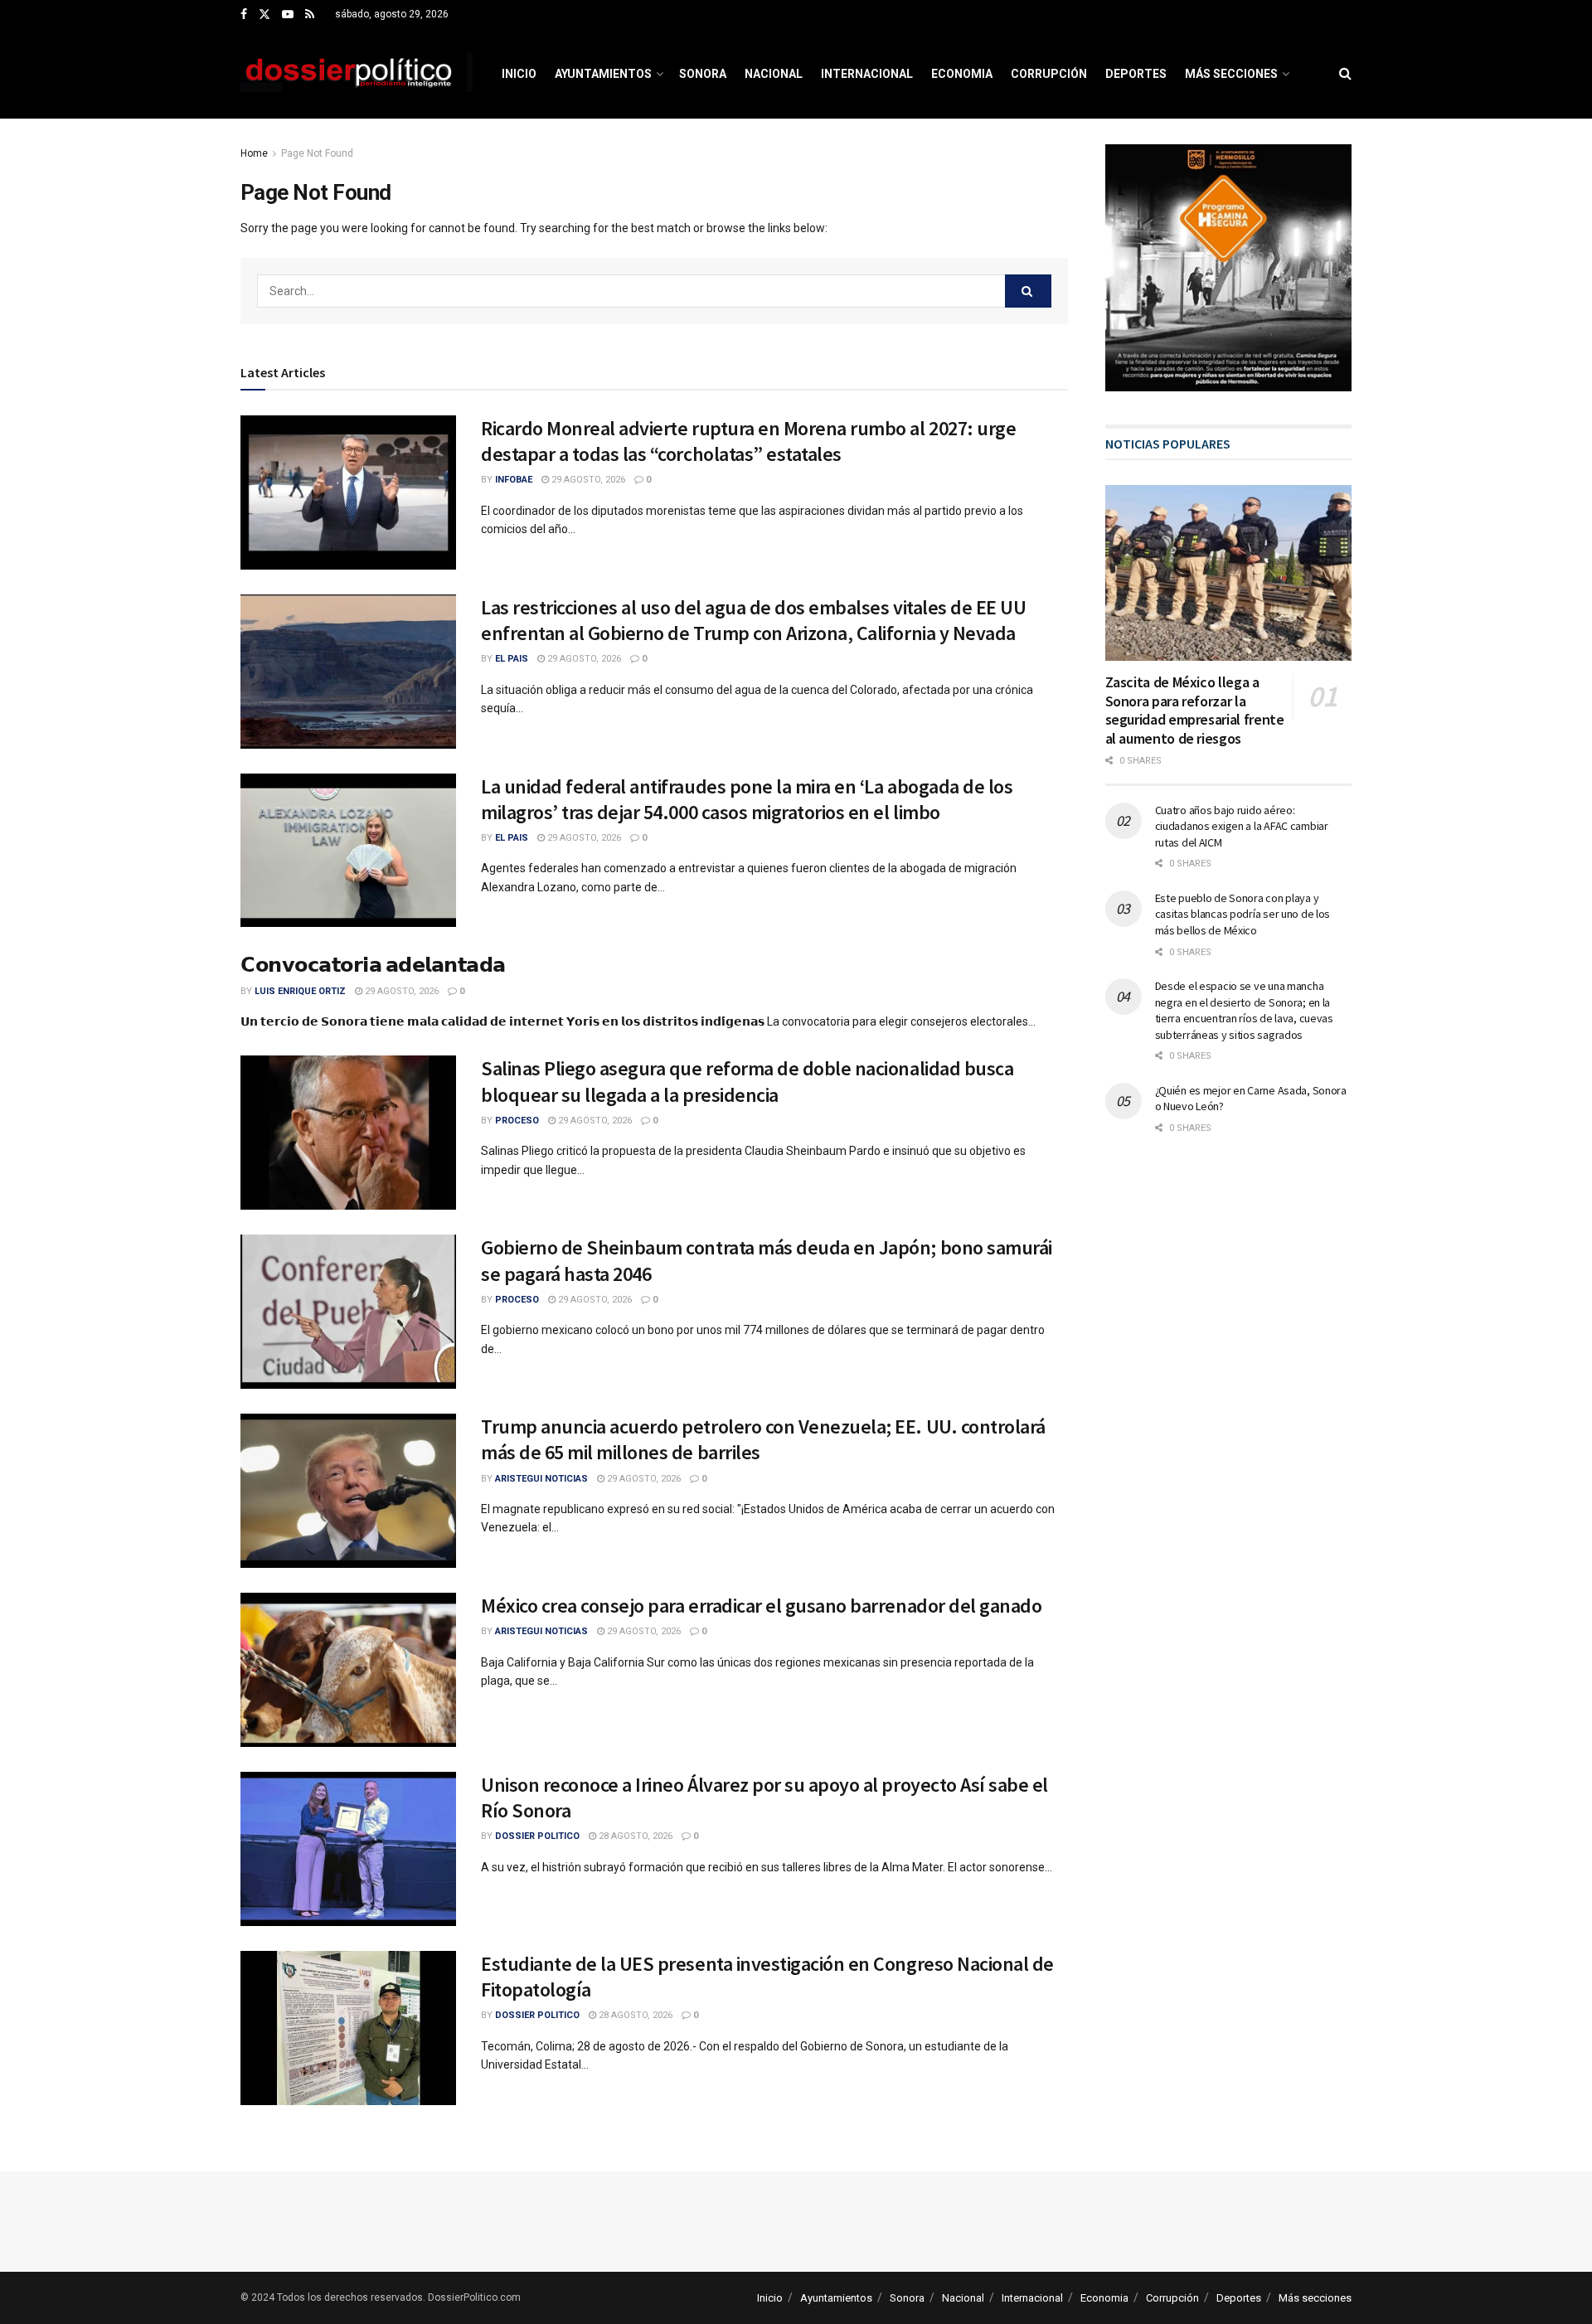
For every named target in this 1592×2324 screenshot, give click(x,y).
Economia (962, 74)
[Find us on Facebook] (244, 15)
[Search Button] (1345, 74)
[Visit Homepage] (357, 74)
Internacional (867, 74)
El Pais (512, 659)
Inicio (519, 74)
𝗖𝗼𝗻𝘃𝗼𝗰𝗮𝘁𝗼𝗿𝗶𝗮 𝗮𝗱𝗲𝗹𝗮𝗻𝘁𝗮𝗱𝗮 (373, 965)
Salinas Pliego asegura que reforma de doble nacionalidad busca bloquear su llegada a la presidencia (747, 1081)
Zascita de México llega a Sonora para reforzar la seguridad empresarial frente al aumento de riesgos (1195, 710)
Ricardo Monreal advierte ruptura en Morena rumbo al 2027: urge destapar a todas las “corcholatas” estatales (748, 441)
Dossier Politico (537, 1836)
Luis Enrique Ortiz (300, 991)
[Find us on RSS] (310, 15)
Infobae (514, 480)
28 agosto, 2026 (634, 1836)
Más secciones (1231, 74)
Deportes (1136, 74)
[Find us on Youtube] (288, 15)
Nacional (774, 74)
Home (254, 153)
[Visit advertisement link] (1229, 268)
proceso (517, 1121)
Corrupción (1049, 74)
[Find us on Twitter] (265, 15)
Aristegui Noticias (541, 1479)
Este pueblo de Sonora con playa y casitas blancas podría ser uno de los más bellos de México (1243, 914)
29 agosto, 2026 (587, 480)
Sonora (703, 74)
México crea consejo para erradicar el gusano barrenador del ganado (761, 1606)
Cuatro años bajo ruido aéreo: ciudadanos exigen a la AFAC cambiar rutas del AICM (1242, 826)
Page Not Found (317, 153)
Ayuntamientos (603, 74)
